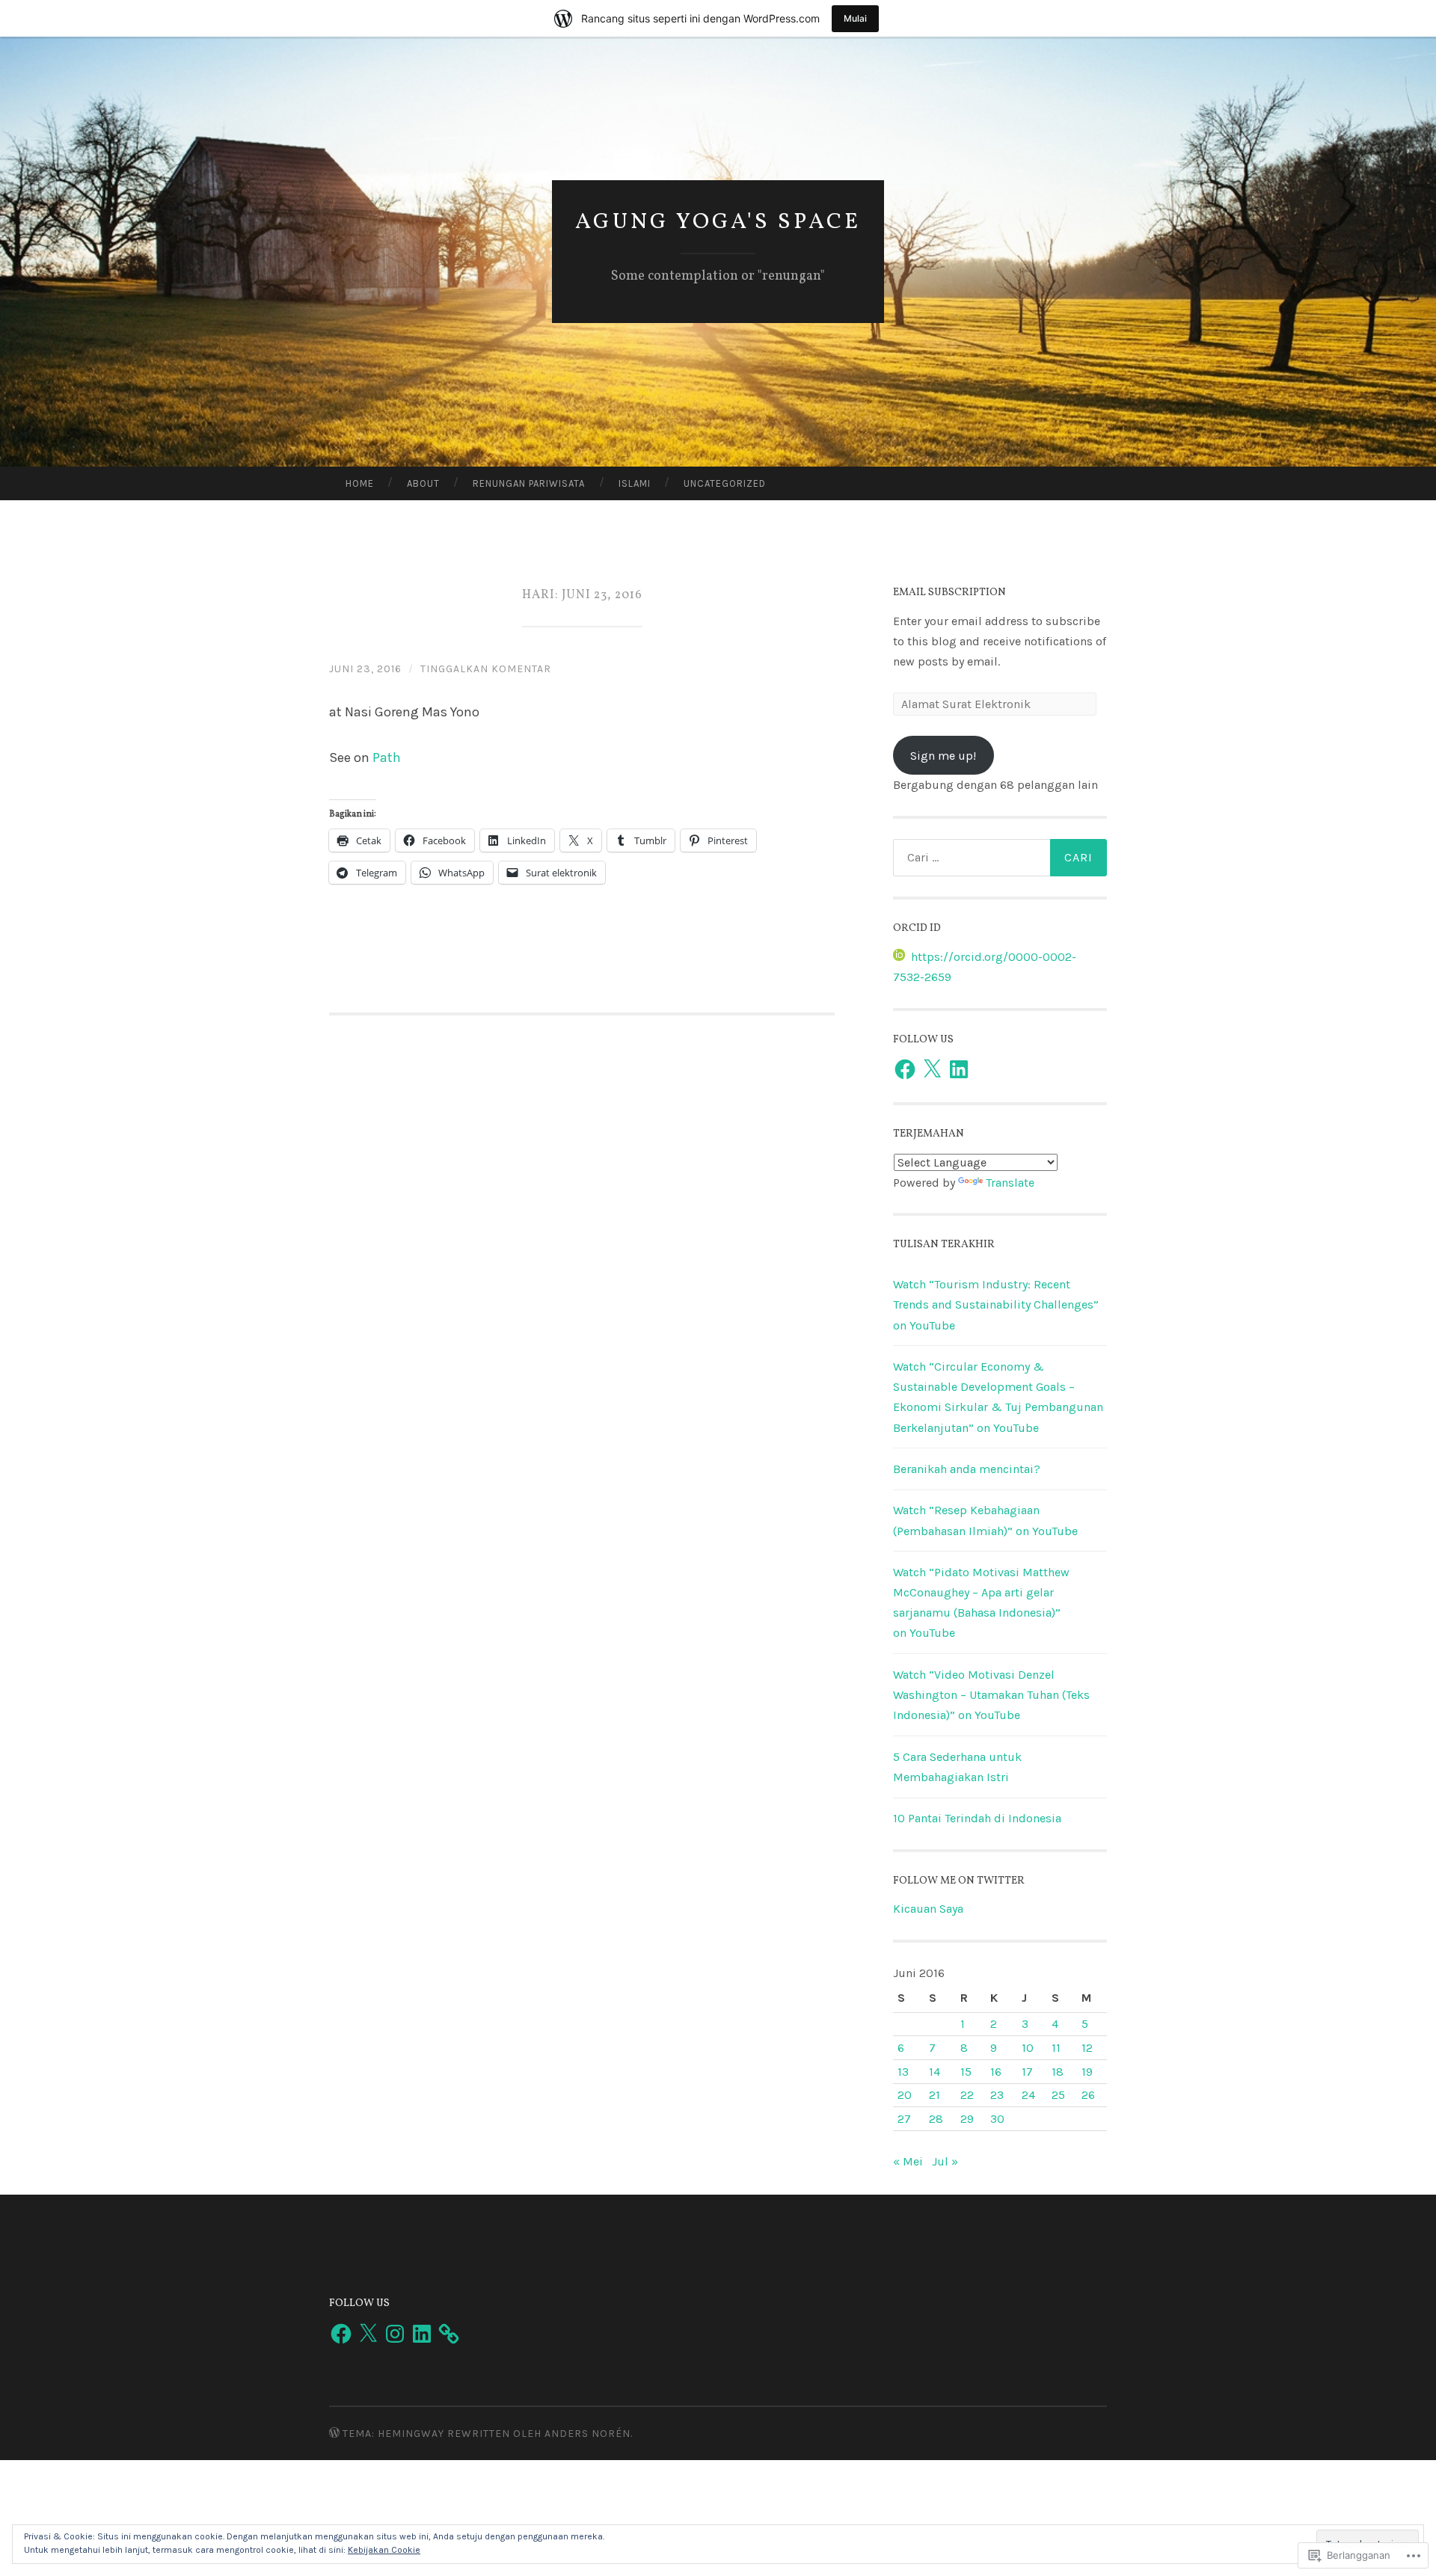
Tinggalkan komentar (486, 669)
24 (1028, 2095)
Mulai (855, 18)
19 (1087, 2072)
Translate (1010, 1183)
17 (1027, 2072)
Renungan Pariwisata (529, 483)
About (423, 483)
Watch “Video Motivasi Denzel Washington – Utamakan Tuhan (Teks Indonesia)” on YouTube (991, 1695)
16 (996, 2072)
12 (1087, 2048)
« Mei (908, 2161)
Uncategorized (725, 483)
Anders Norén (587, 2434)
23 (997, 2095)
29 (967, 2119)
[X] (932, 1069)
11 (1056, 2048)
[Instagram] (395, 2334)
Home (360, 483)
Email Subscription (949, 593)
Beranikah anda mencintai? (967, 1469)
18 (1058, 2072)
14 (935, 2072)
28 (936, 2119)
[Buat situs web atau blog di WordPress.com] (334, 2434)
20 (905, 2095)
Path (387, 757)
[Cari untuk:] (1000, 858)
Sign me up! (943, 756)
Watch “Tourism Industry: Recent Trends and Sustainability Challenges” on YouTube (996, 1304)
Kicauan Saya (928, 1909)
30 (997, 2119)
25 (1058, 2095)
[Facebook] (905, 1069)
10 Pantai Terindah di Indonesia (977, 1818)
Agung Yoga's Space (718, 222)
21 (935, 2095)
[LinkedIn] (959, 1069)
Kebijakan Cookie (384, 2550)
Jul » (945, 2161)
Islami (635, 483)
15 (966, 2072)
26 (1088, 2095)
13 (903, 2072)
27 (904, 2119)
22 (967, 2095)
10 (1028, 2048)
